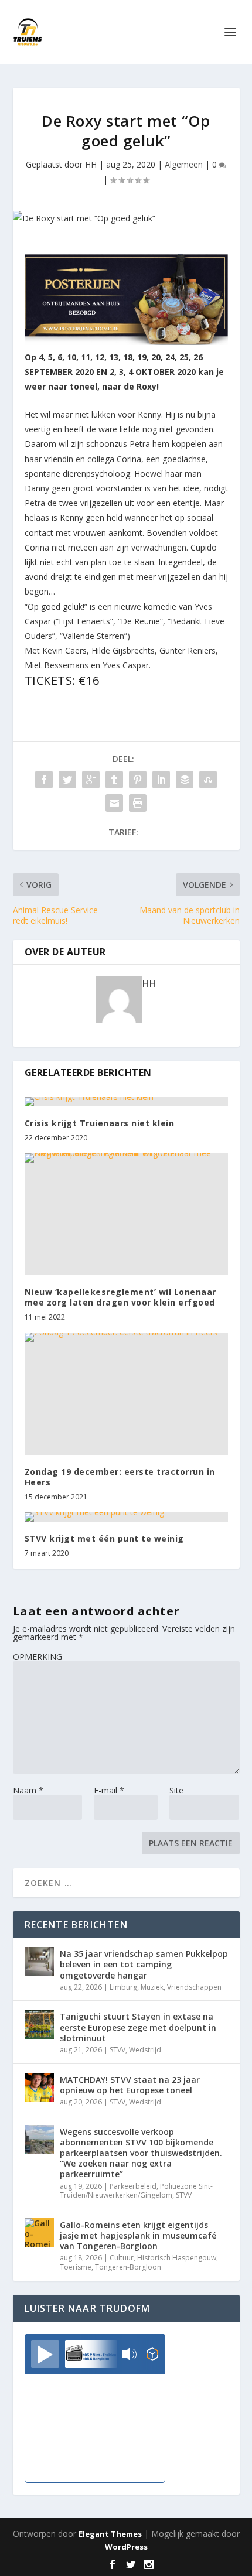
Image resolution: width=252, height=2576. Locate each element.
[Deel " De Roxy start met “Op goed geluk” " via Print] (138, 803)
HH (91, 164)
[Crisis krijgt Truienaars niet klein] (126, 1102)
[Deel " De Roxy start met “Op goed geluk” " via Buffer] (185, 780)
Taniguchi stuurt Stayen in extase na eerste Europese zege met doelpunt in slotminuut (138, 2027)
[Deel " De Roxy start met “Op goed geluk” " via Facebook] (44, 780)
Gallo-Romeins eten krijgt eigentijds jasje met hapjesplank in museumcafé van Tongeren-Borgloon (138, 2235)
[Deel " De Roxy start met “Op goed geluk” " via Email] (114, 803)
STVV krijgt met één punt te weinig (104, 1538)
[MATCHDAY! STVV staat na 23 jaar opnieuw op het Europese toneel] (39, 2088)
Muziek (152, 1987)
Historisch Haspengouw (177, 2258)
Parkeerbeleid (133, 2186)
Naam (28, 1790)
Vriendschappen (194, 1987)
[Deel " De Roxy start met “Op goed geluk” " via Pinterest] (138, 780)
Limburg (123, 1987)
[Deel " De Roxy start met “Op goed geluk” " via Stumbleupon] (208, 780)
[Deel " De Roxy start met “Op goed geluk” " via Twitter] (67, 780)
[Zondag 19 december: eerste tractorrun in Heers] (126, 1393)
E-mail (109, 1790)
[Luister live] (45, 2354)
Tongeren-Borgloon (128, 2267)
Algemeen (184, 164)
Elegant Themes (110, 2534)
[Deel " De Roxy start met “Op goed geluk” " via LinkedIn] (161, 780)
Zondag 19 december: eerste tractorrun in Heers (120, 1477)
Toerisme (76, 2267)
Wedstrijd (145, 2050)
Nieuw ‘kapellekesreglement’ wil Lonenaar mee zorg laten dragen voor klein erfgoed (120, 1297)
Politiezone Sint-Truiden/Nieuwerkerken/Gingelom (136, 2191)
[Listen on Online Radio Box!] (153, 2355)
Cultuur (122, 2258)
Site (176, 1790)
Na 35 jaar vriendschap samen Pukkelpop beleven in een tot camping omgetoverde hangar (144, 1964)
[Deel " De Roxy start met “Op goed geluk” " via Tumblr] (114, 780)
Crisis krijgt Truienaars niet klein (100, 1123)
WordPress (126, 2547)
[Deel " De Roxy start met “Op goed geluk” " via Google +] (91, 780)
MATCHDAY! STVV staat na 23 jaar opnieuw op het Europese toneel (130, 2085)
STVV (118, 2050)
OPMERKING (38, 1657)
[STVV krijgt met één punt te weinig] (126, 1517)
